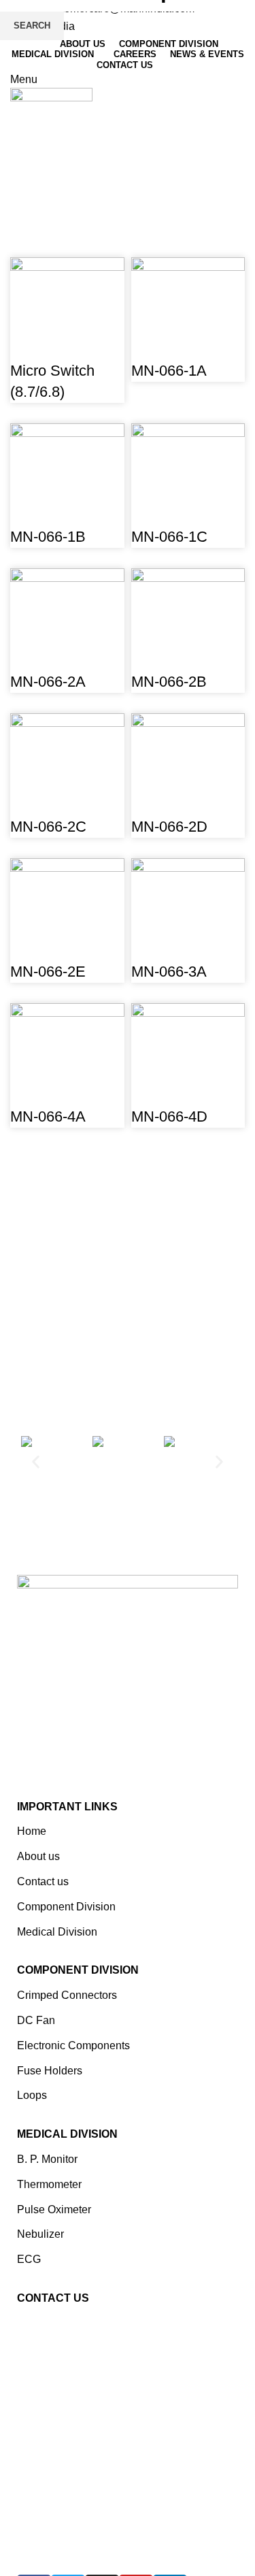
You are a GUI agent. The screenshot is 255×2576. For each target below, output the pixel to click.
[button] (36, 1462)
